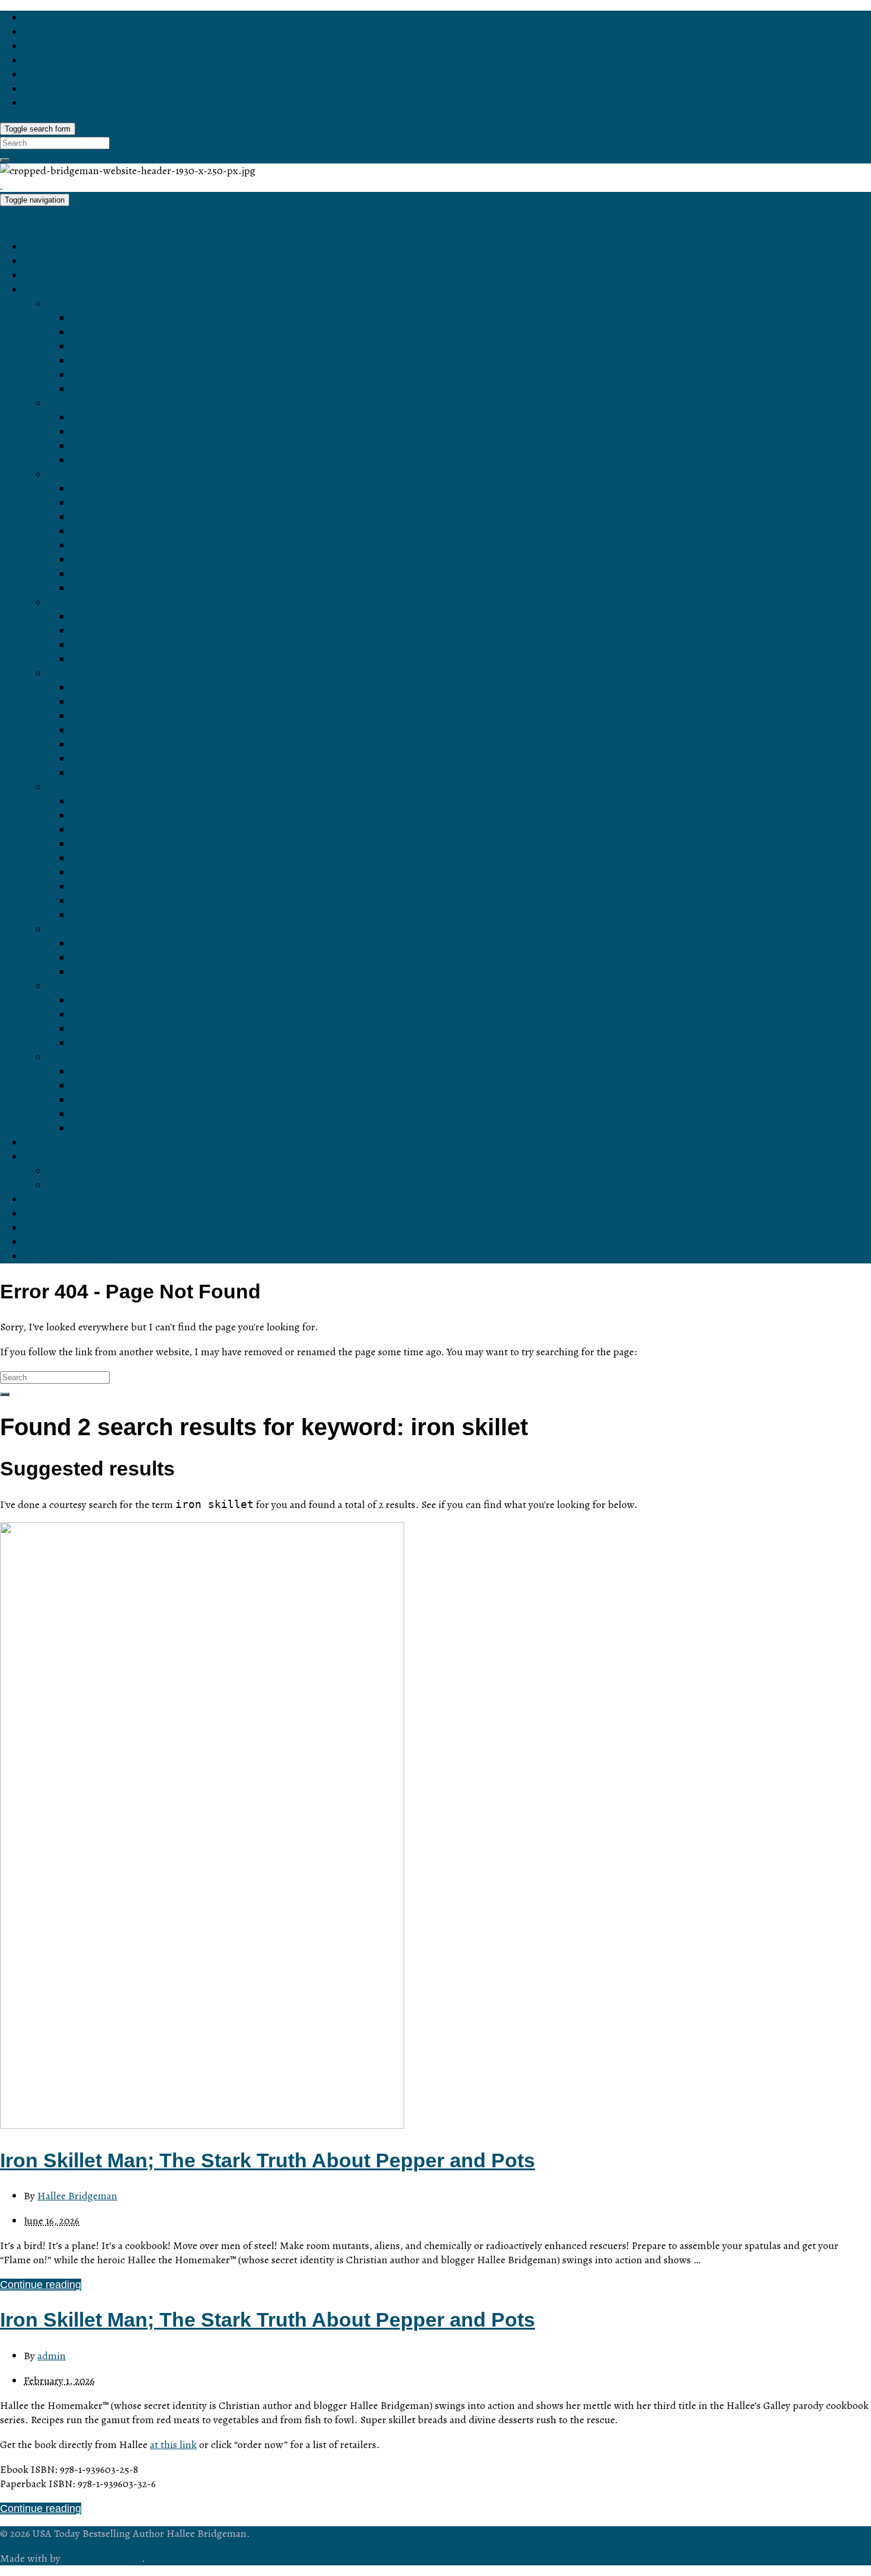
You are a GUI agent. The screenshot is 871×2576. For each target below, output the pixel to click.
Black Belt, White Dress (127, 688)
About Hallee (54, 1157)
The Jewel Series (88, 474)
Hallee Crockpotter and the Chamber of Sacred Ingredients (210, 1043)
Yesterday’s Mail (110, 1086)
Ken (81, 659)
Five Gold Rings (109, 1114)
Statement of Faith (91, 1185)
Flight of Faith (103, 887)
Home (38, 247)
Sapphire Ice (101, 489)
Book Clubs (51, 1228)
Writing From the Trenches (134, 958)
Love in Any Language (124, 318)
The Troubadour (109, 446)
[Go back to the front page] (1, 185)
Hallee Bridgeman (77, 2196)
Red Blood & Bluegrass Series (119, 673)
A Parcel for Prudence (123, 844)
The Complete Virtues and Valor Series (163, 915)
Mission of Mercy (111, 872)
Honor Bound (103, 332)
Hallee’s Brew (56, 1214)
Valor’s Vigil (99, 901)
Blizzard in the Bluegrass (130, 702)
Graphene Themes (102, 2558)
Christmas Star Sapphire (129, 560)
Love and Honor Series (102, 304)
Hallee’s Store (57, 275)
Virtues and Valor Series (105, 787)
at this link (173, 2445)
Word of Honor (106, 347)
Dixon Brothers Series (99, 602)
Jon (80, 645)
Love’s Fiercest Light (120, 389)
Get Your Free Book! (72, 1143)
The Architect (102, 418)
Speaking (46, 1242)
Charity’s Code (106, 830)
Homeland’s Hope (113, 816)
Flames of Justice (113, 773)
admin (52, 2356)
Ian (79, 617)
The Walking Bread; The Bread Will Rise (166, 1015)
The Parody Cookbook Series (117, 986)
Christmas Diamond (118, 546)
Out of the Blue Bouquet (128, 1072)
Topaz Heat (98, 531)
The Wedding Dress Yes (128, 1128)
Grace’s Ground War (120, 858)
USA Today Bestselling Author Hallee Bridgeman (114, 223)
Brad (82, 631)
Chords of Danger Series (106, 403)
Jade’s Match (103, 574)
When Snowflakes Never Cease (146, 1100)
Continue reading (41, 2285)
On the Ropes (104, 944)
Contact (42, 1199)
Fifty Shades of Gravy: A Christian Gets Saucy (180, 1000)
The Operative (105, 432)
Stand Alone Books (92, 929)
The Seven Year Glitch (124, 716)
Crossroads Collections (102, 1057)
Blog (34, 261)
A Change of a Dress (120, 730)
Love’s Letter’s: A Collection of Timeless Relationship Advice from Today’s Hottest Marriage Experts (305, 972)
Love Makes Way (112, 375)
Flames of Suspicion (119, 745)
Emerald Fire (102, 517)
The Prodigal (101, 460)
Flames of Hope (109, 759)
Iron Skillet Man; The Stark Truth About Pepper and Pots (204, 1029)
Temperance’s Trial (116, 801)
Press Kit (69, 1171)
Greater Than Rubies (121, 503)
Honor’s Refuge (108, 361)
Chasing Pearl (105, 588)
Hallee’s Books (59, 290)
